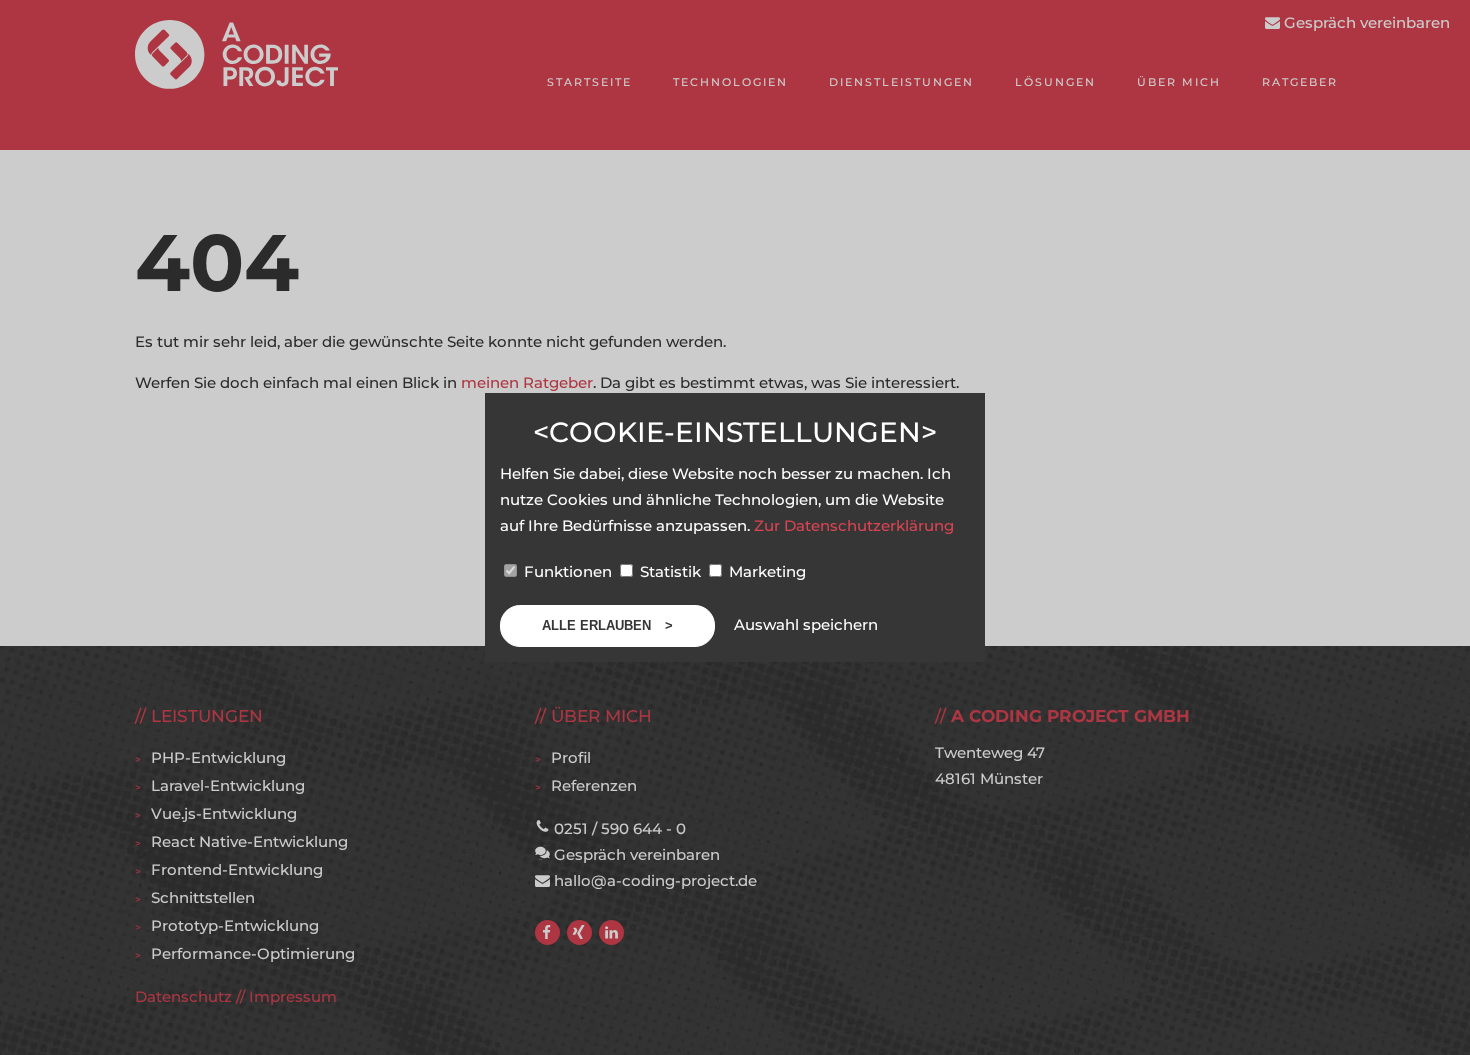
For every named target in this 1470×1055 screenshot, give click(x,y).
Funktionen (568, 571)
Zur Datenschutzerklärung (854, 525)
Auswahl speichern (806, 624)
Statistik (670, 571)
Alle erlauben (598, 625)
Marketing (765, 571)
